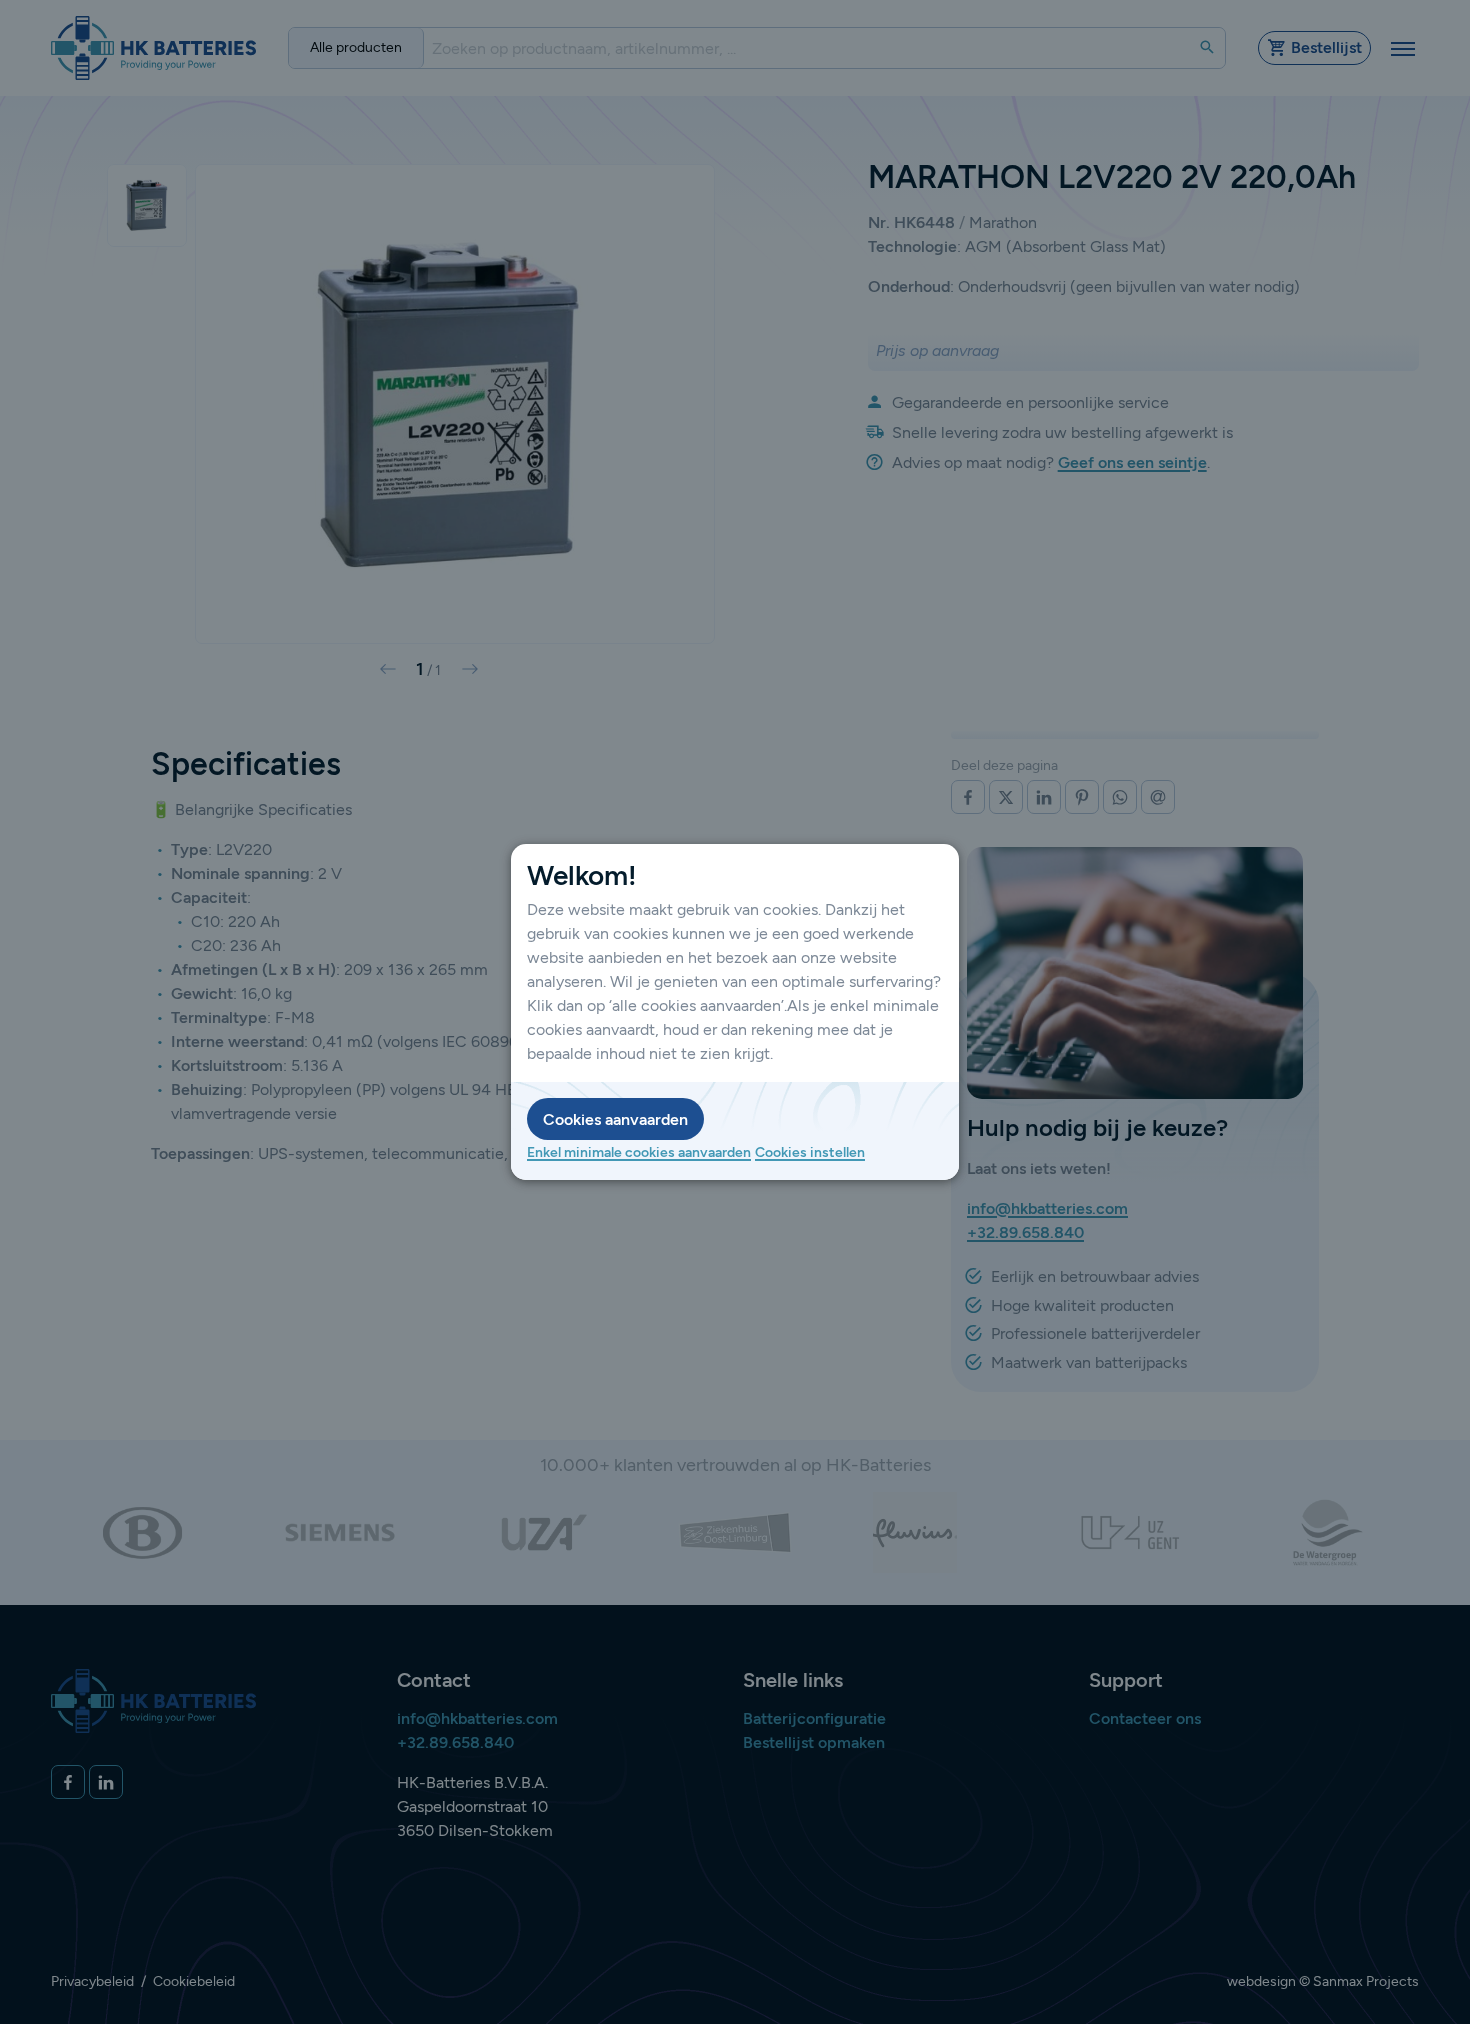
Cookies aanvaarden (615, 1119)
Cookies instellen (810, 1152)
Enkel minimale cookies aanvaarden (639, 1152)
